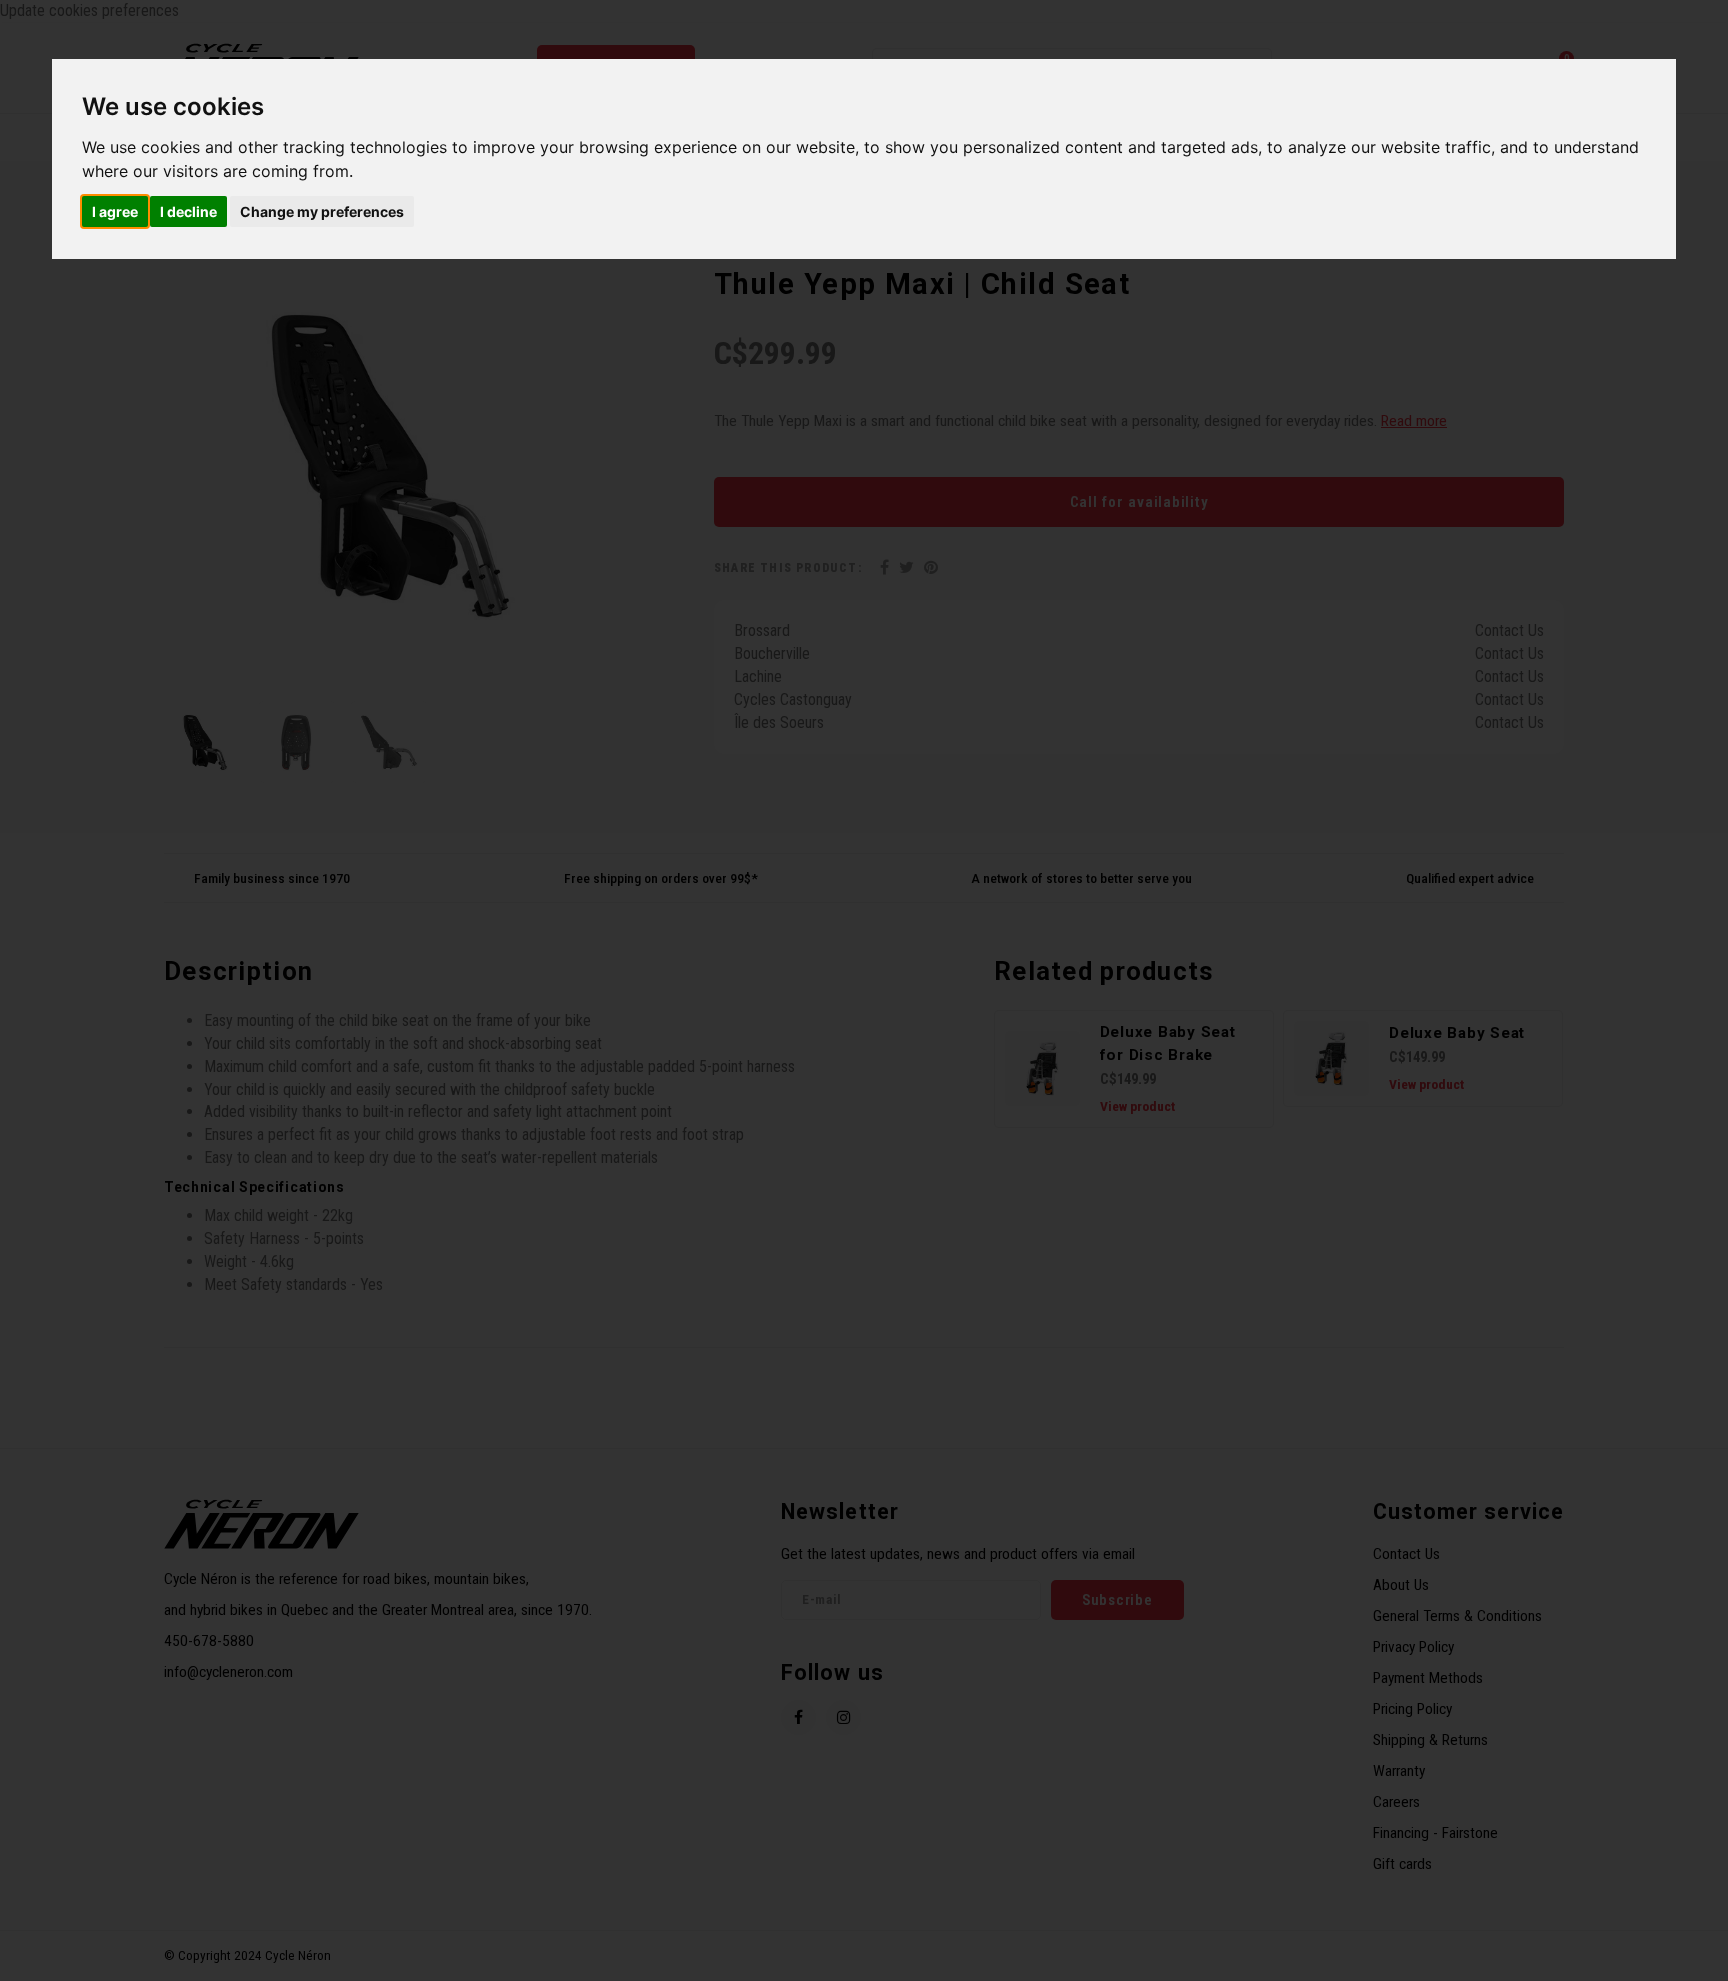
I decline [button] (188, 211)
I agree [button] (115, 211)
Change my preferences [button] (322, 211)
